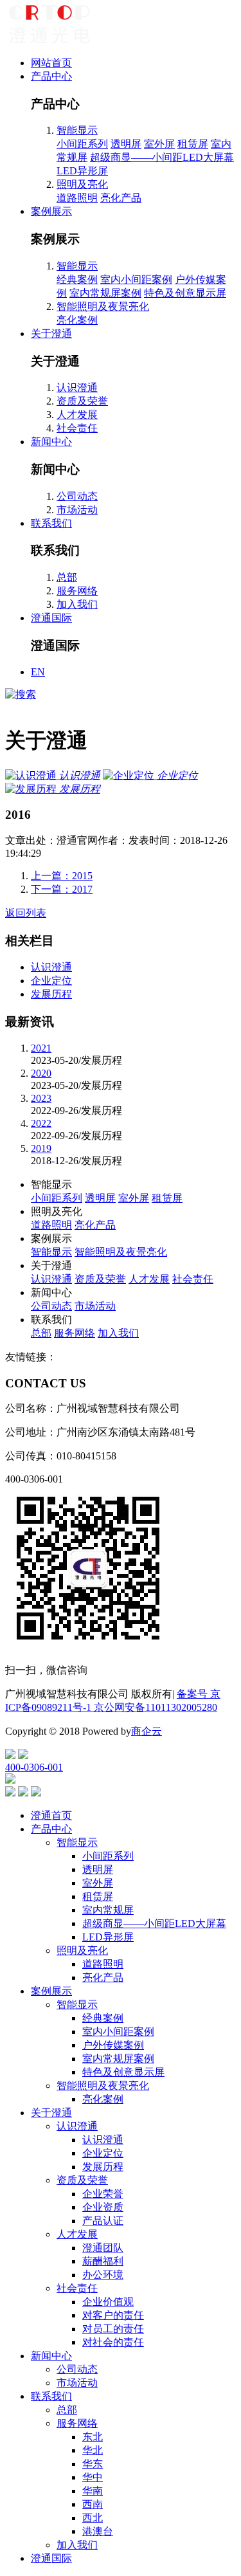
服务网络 (77, 591)
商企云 (147, 1731)
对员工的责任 (113, 2329)
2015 (62, 876)
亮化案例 (77, 320)
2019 (41, 1148)
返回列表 (26, 913)
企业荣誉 (103, 2194)
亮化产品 (121, 198)
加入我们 (77, 604)
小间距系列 (82, 144)
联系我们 (51, 523)
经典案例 (77, 279)
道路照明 (77, 198)
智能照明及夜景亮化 (103, 306)
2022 (41, 1123)
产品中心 (51, 76)
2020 (41, 1073)
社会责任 (77, 428)
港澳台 (98, 2531)
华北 (93, 2450)
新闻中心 (51, 442)
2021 (41, 1048)
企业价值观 (108, 2302)
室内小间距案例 (136, 279)
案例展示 (51, 211)
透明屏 (126, 144)
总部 (67, 577)
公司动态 (77, 496)
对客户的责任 (113, 2315)
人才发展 (77, 415)
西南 (93, 2504)
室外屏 (159, 144)
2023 (41, 1098)
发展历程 (51, 994)
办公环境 (103, 2275)
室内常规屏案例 (105, 293)
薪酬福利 (103, 2261)
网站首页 (51, 63)
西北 (93, 2518)
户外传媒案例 (113, 2045)
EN (38, 672)
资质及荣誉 (82, 401)
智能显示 (77, 130)
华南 (93, 2491)
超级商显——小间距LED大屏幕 (162, 157)
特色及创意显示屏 (185, 293)
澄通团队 (103, 2248)
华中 (93, 2477)
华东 (93, 2464)
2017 (62, 889)
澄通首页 (51, 1815)
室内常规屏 (108, 1910)
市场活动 (77, 510)
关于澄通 (51, 333)
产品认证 (103, 2221)
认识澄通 (77, 388)
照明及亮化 (82, 184)
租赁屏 (193, 144)
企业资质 (103, 2207)
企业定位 (51, 981)
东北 (93, 2437)
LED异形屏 (82, 171)
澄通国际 (51, 618)
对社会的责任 (113, 2342)
